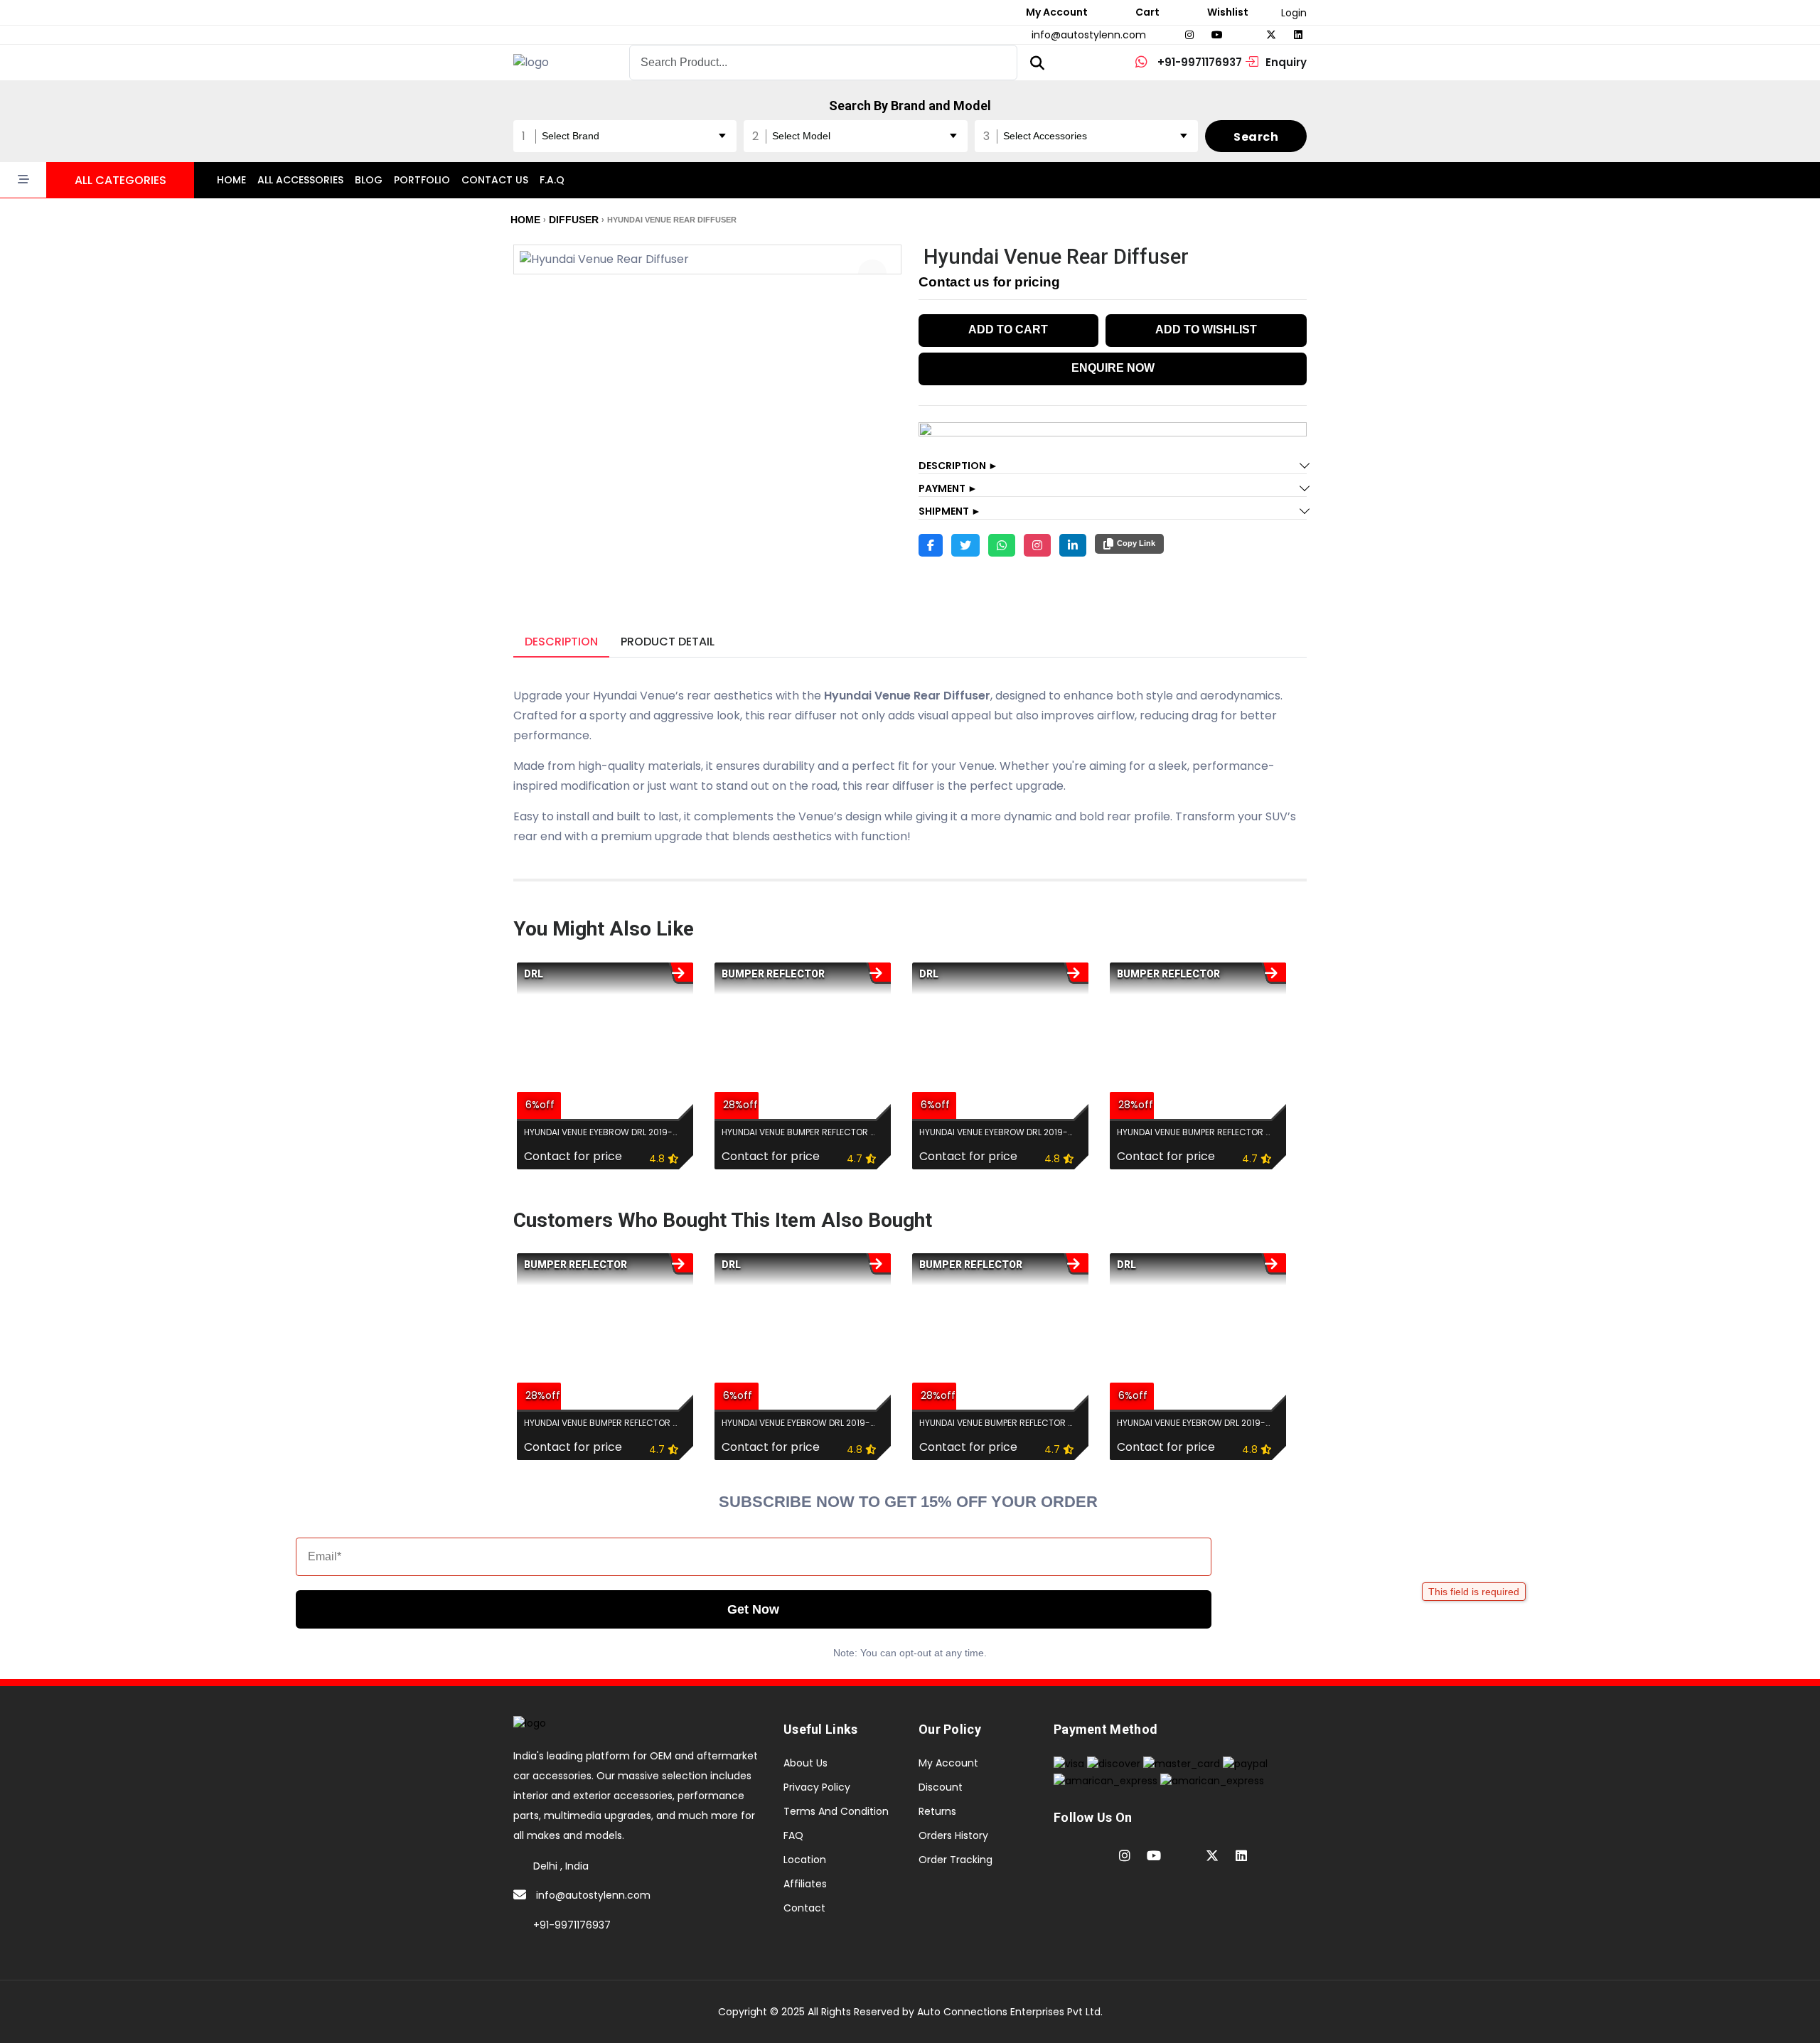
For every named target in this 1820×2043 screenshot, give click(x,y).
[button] (97, 180)
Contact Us (495, 180)
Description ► (958, 466)
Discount (941, 1787)
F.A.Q (552, 180)
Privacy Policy (817, 1787)
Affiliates (805, 1884)
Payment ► (948, 488)
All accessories (300, 180)
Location (805, 1860)
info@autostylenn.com (593, 1895)
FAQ (793, 1835)
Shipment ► (950, 511)
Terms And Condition (836, 1811)
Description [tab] (561, 642)
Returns (937, 1811)
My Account (948, 1763)
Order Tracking (955, 1860)
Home (231, 180)
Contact (804, 1908)
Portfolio (422, 180)
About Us (805, 1763)
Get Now (753, 1609)
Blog (369, 180)
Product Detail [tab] (668, 642)
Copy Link (1136, 543)
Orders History (953, 1835)
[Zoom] (872, 274)
